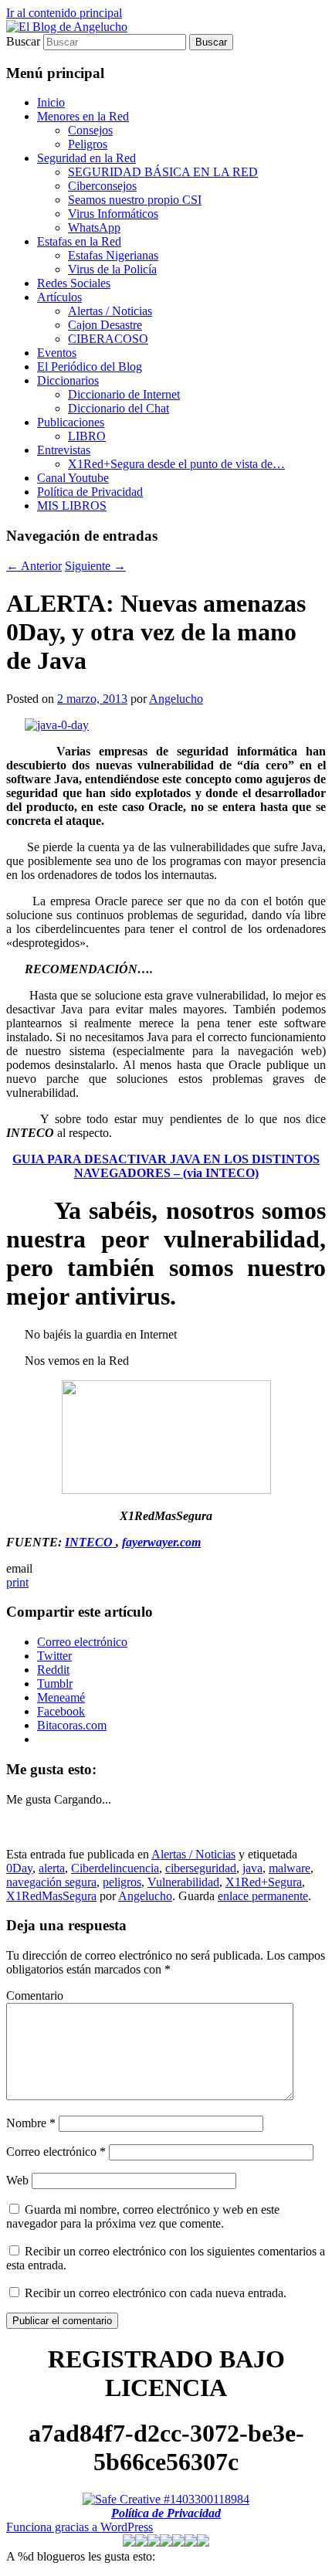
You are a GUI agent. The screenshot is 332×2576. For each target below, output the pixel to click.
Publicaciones (71, 422)
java (252, 1868)
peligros (122, 1882)
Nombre (31, 2123)
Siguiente (95, 566)
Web (17, 2180)
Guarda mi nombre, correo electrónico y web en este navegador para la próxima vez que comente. (143, 2216)
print (17, 1582)
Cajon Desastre (105, 325)
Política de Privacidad (90, 492)
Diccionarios (68, 380)
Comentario (35, 1996)
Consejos (90, 130)
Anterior (34, 566)
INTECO (90, 1542)
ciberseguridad (201, 1868)
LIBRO (87, 436)
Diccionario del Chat (119, 408)
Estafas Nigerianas (113, 255)
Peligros (88, 144)
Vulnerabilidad (183, 1882)
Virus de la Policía (112, 269)
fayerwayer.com (161, 1542)
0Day (19, 1868)
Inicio (51, 102)
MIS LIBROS (72, 506)
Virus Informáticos (113, 214)
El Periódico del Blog (90, 367)
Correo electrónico (56, 2152)
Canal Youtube (73, 478)
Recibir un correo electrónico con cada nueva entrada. (156, 2293)
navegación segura (51, 1882)
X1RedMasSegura (51, 1896)
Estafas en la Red (79, 241)
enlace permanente (263, 1896)
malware (290, 1868)
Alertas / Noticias (110, 311)
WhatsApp (94, 227)
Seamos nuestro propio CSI (135, 200)
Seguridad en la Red (86, 158)
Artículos (59, 297)
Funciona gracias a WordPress (80, 2527)
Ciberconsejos (102, 186)
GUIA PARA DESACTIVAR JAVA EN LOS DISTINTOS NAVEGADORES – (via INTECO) (166, 1166)
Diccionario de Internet (124, 394)
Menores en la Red (83, 116)
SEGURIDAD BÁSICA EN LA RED (163, 172)
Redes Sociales (74, 283)
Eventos (57, 353)
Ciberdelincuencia (115, 1868)
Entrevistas (64, 450)
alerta (52, 1868)
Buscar (23, 41)
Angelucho (176, 699)
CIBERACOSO (108, 339)
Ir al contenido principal (64, 13)
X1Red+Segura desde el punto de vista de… (176, 464)
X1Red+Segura (264, 1882)
